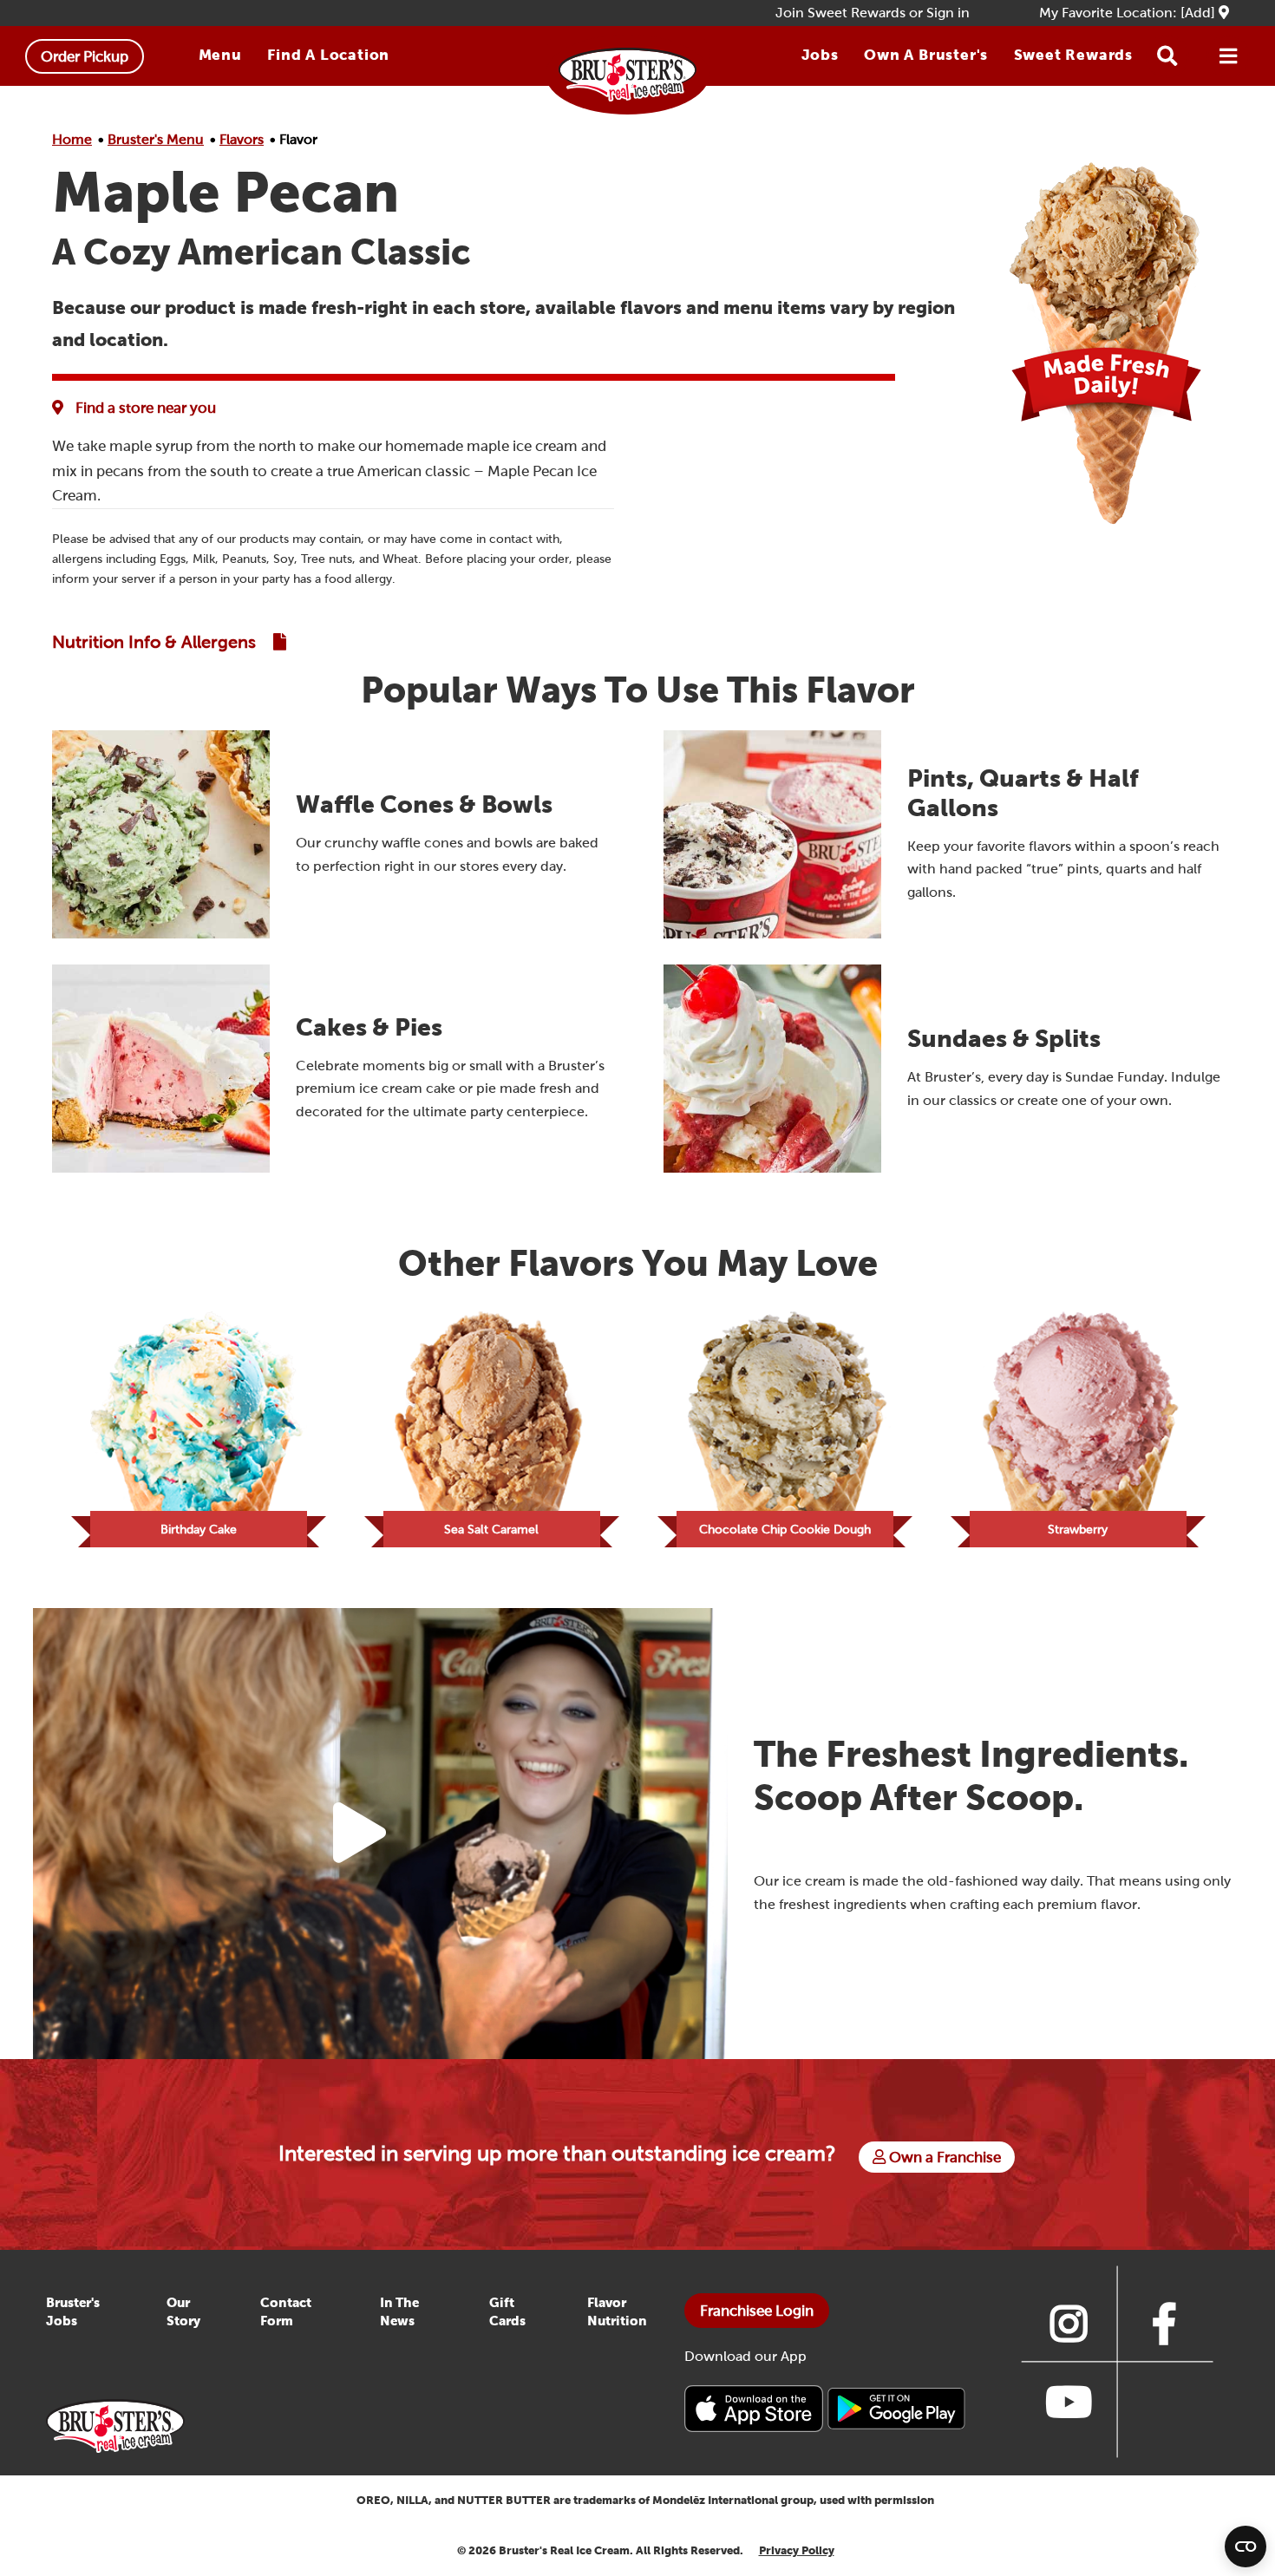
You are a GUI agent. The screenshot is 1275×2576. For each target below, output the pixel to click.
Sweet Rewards (1073, 55)
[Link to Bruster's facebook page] (1164, 2324)
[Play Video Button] (360, 1834)
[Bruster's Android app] (896, 2407)
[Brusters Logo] (115, 2425)
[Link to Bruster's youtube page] (1069, 2402)
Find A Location (328, 55)
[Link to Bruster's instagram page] (1069, 2324)
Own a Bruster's (926, 55)
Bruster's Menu (156, 139)
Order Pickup (85, 56)
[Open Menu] (1228, 56)
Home (72, 139)
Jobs (820, 55)
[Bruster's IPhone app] (755, 2407)
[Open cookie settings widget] (1246, 2547)
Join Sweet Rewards (840, 13)
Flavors (242, 139)
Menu (220, 55)
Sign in (948, 13)
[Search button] (1167, 56)
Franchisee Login (757, 2311)
